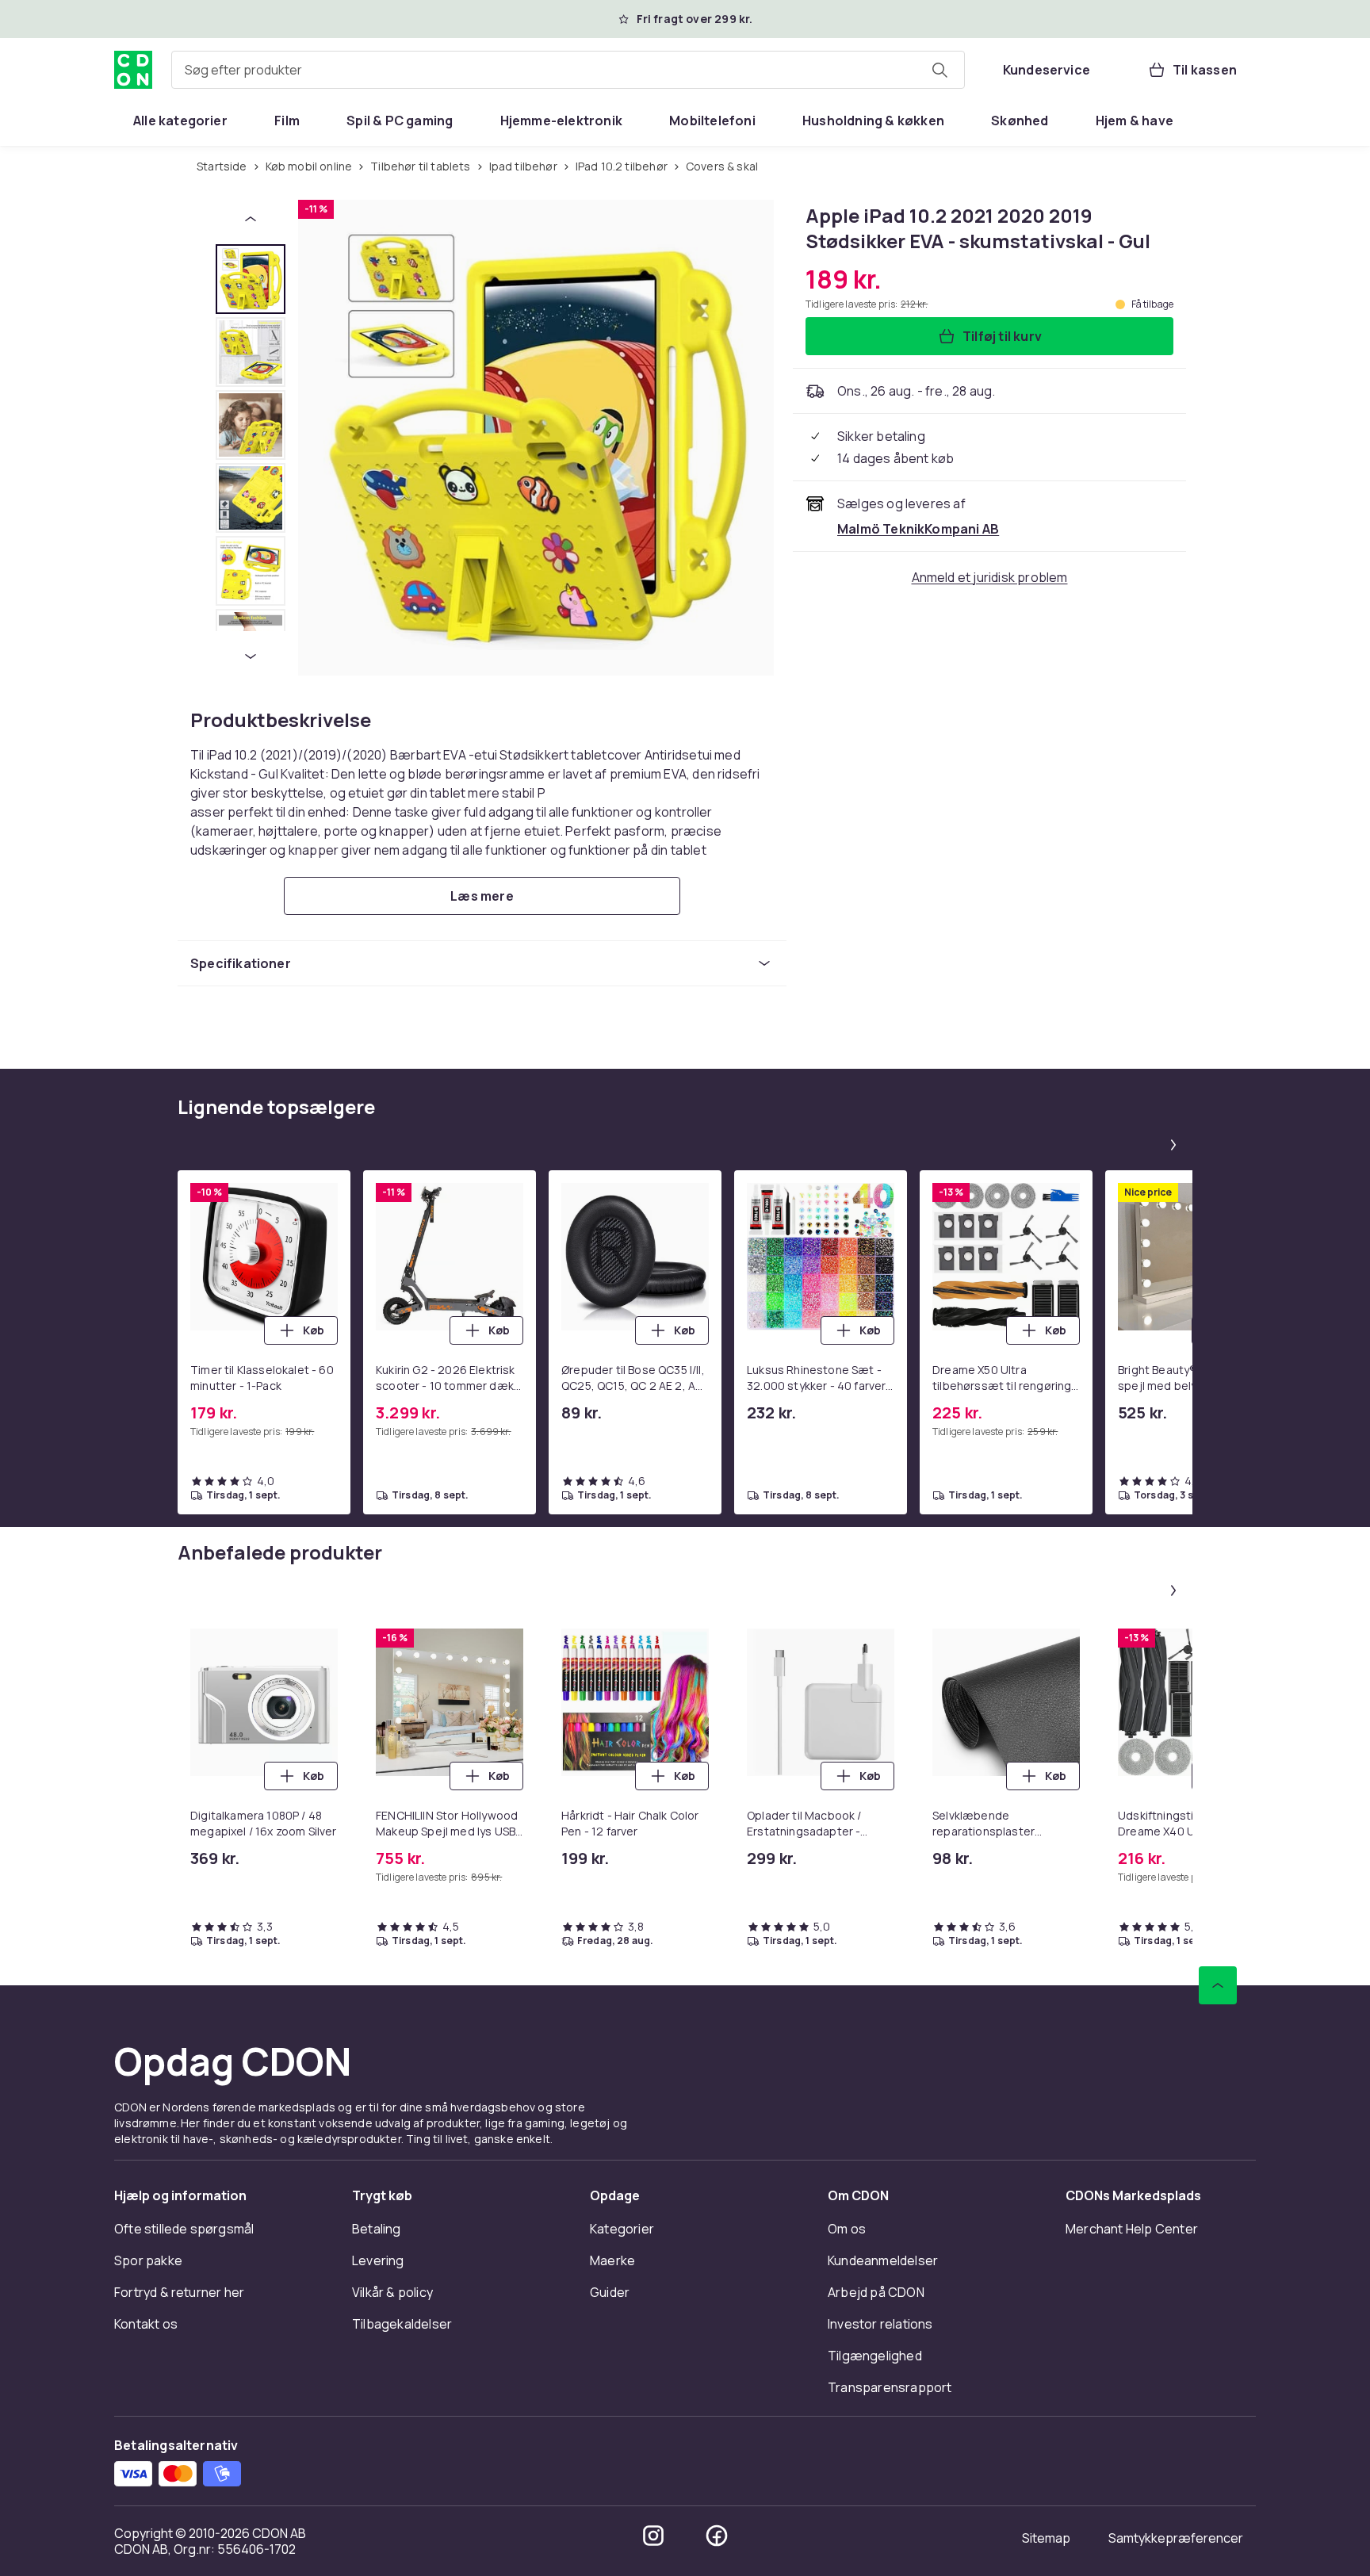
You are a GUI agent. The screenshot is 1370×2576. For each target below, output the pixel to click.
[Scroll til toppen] (1218, 1985)
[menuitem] (180, 121)
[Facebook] (717, 2536)
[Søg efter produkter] (939, 70)
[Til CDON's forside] (133, 70)
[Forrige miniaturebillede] (251, 219)
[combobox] (568, 70)
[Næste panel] (1173, 1145)
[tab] (251, 279)
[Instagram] (653, 2536)
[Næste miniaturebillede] (251, 656)
